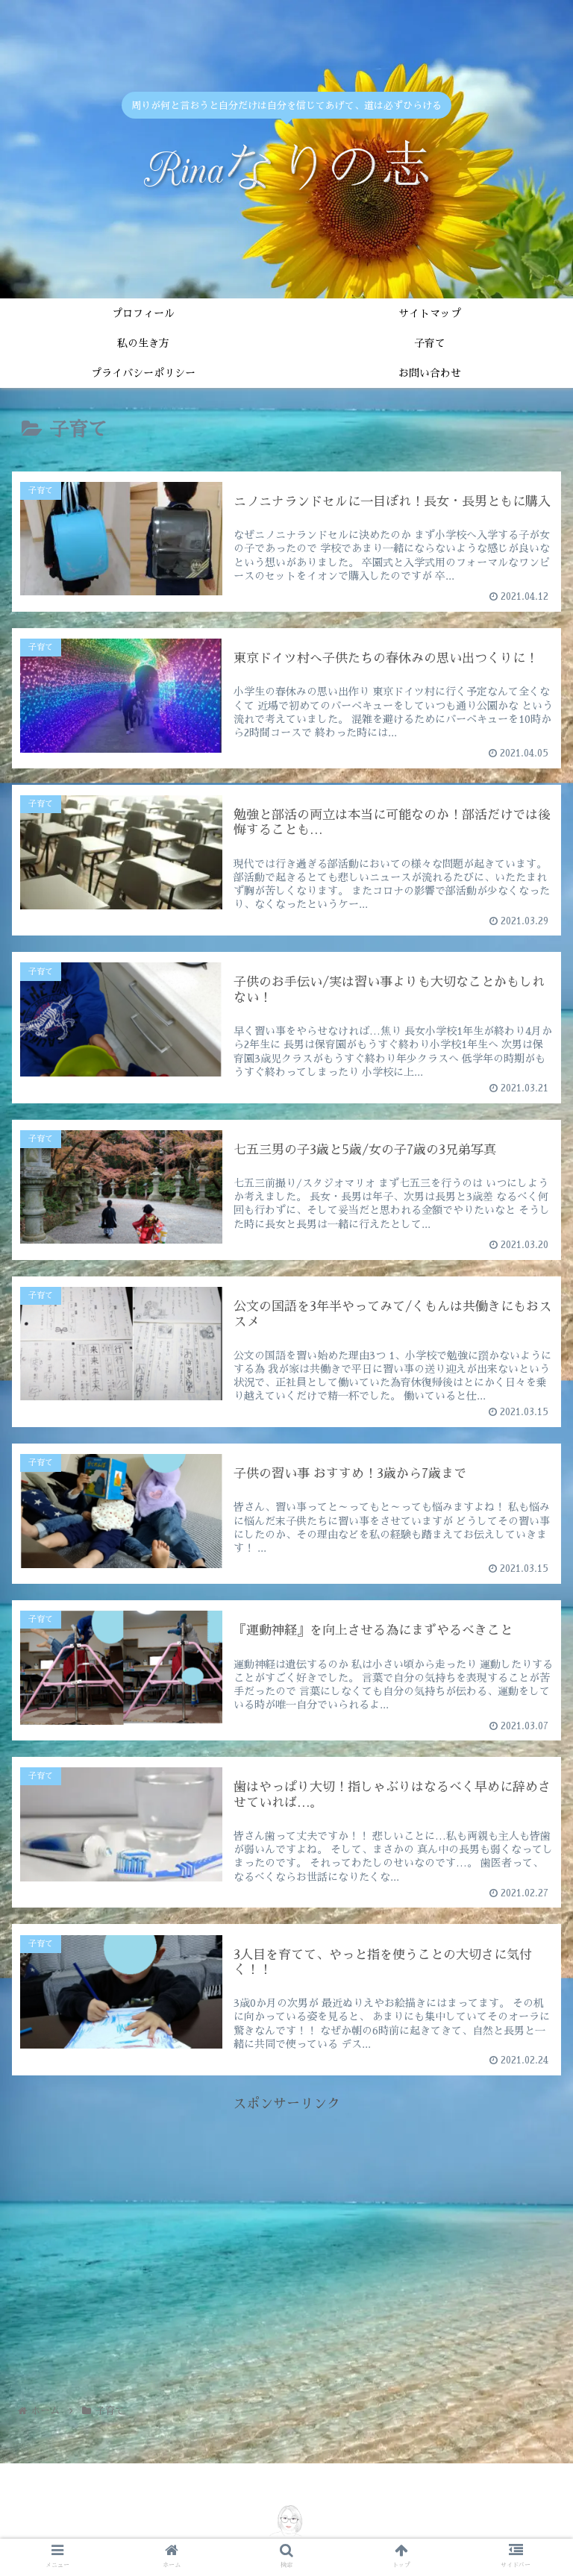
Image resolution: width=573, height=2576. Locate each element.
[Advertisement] (286, 2220)
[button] (529, 1588)
